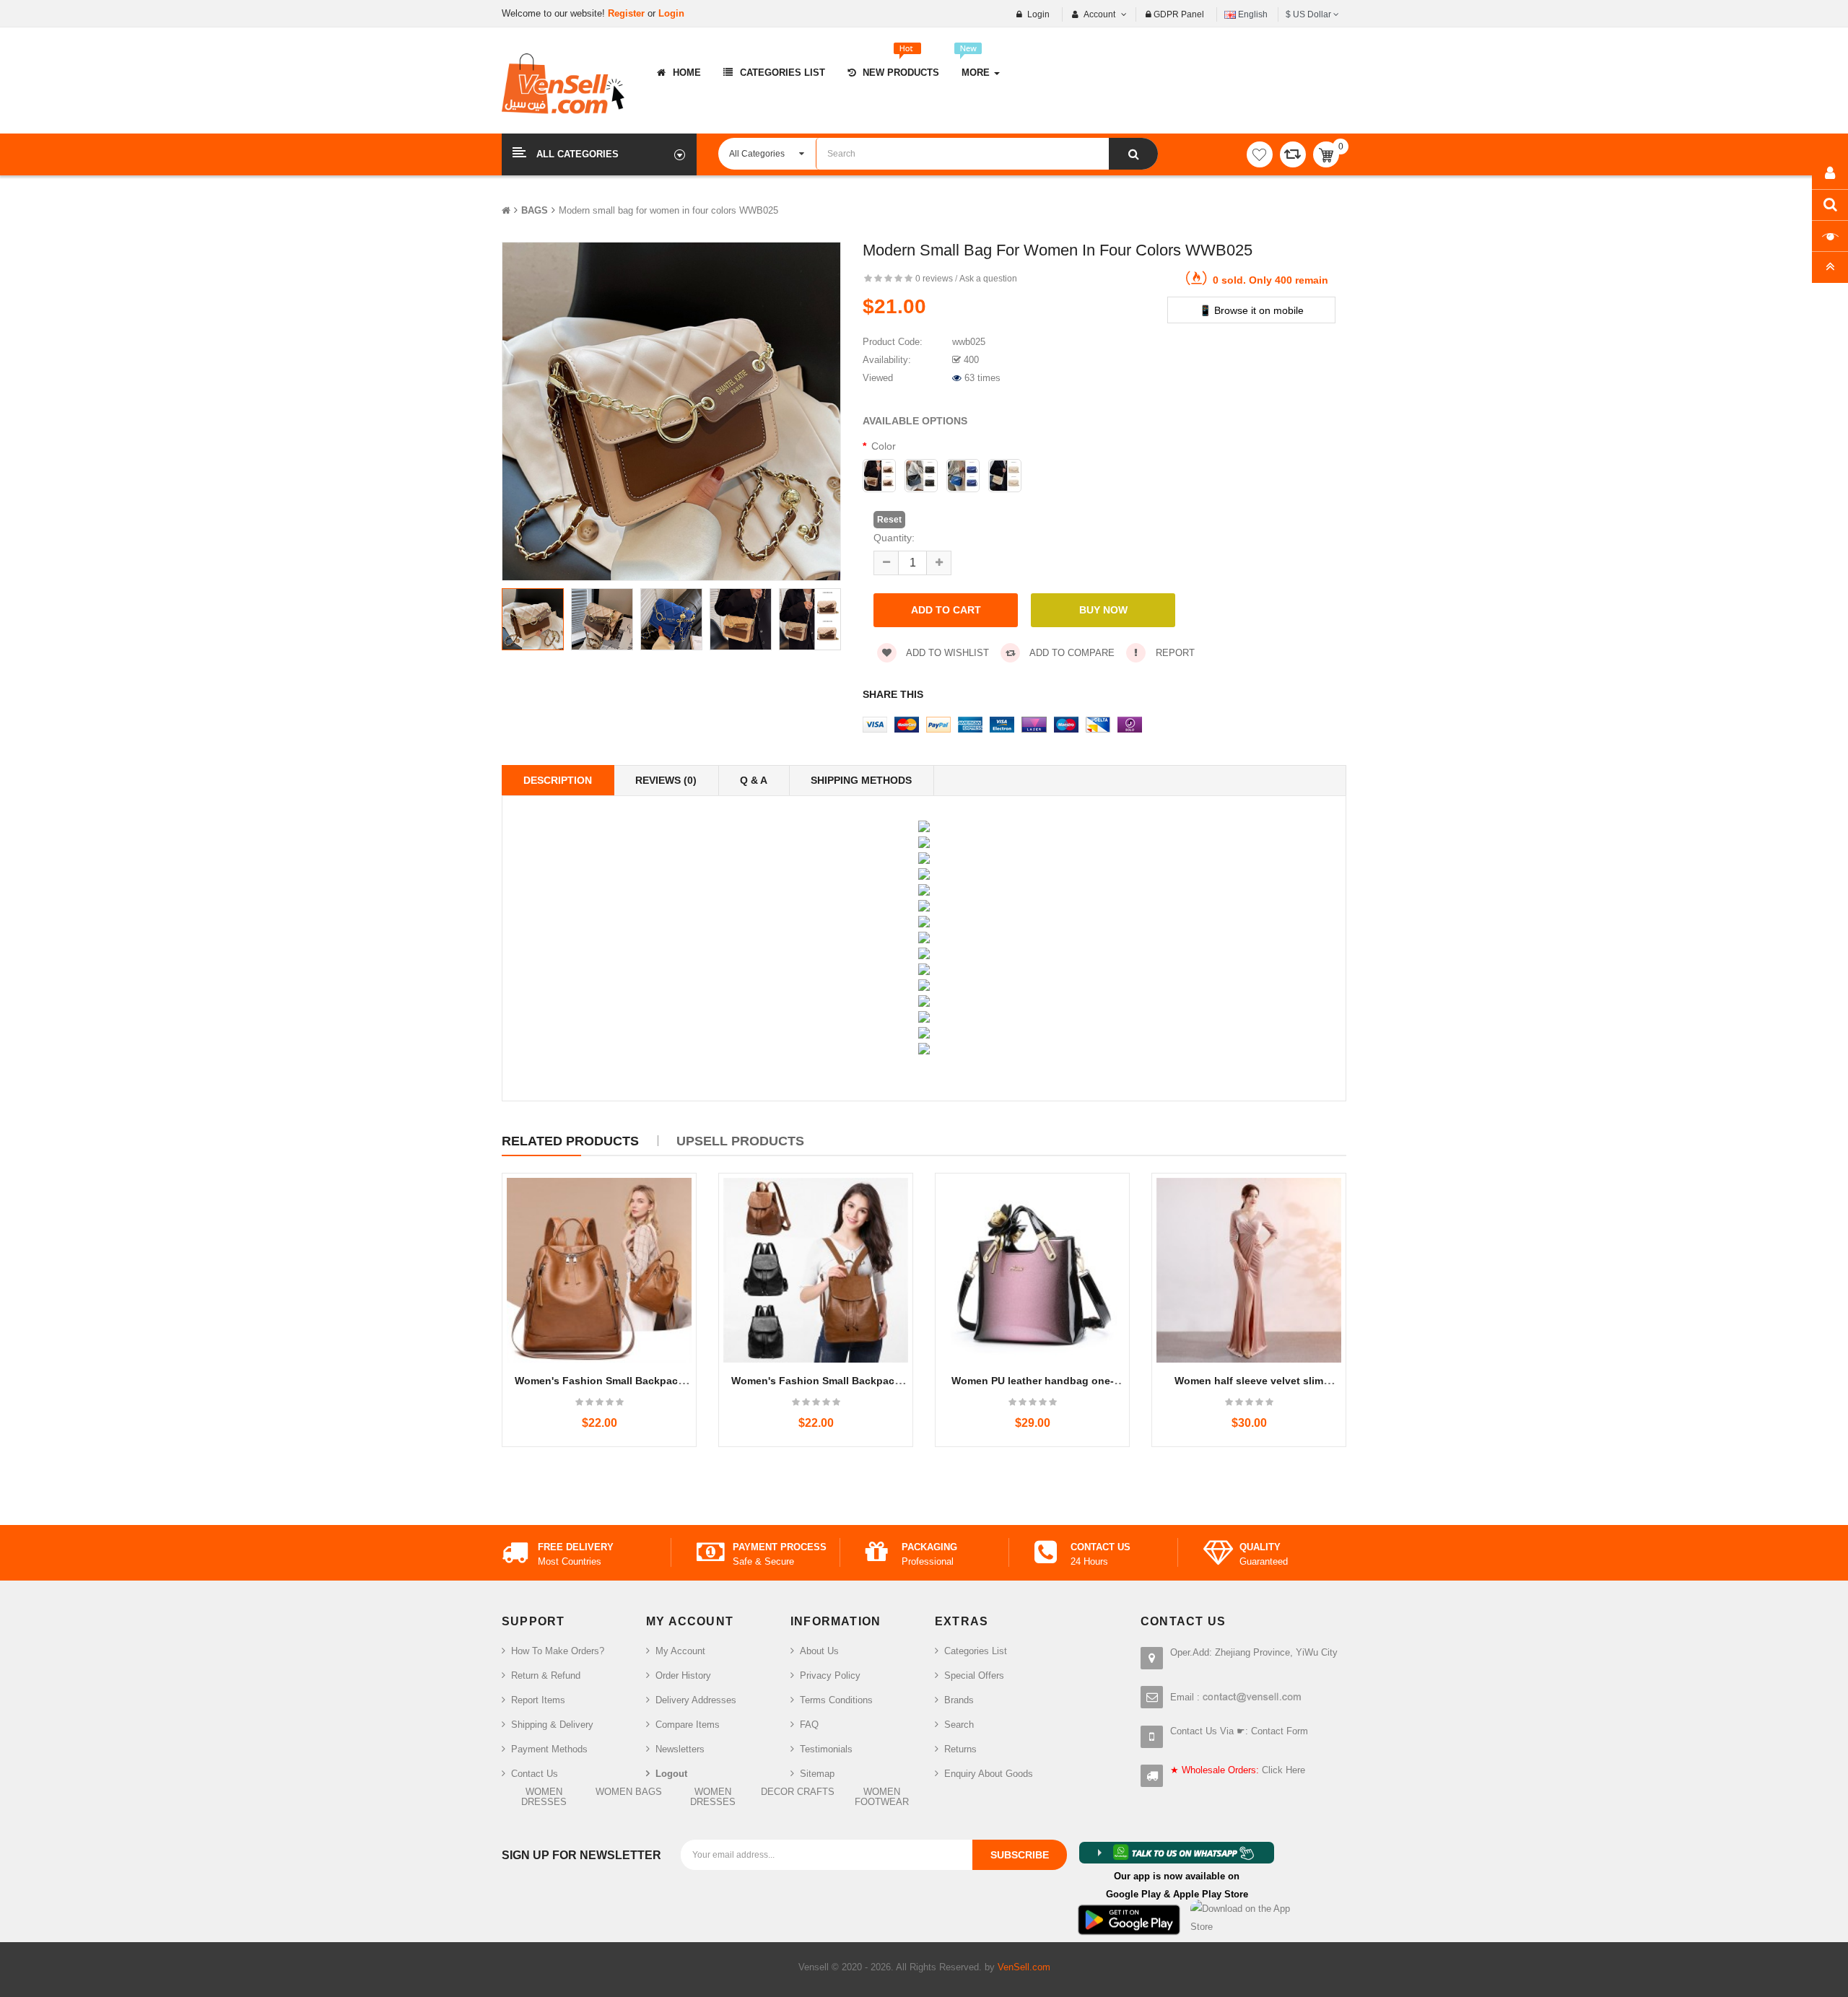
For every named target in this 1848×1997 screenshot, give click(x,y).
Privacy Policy (830, 1675)
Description (558, 780)
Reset (889, 520)
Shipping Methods (861, 780)
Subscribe (1020, 1855)
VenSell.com (1024, 1967)
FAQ (809, 1725)
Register (628, 13)
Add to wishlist (946, 653)
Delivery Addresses (696, 1700)
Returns (960, 1749)
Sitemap (817, 1774)
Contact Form (1280, 1731)
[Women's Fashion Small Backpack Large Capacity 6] (816, 1270)
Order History (683, 1675)
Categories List (976, 1651)
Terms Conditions (836, 1700)
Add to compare (1071, 653)
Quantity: (894, 538)
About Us (819, 1651)
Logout (671, 1774)
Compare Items (688, 1725)
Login (671, 13)
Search (959, 1725)
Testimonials (826, 1749)
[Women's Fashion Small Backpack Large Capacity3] (599, 1270)
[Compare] (1293, 154)
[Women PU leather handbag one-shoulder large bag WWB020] (1032, 1270)
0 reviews (934, 279)
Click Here (1283, 1770)
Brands (959, 1700)
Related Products (570, 1141)
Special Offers (974, 1675)
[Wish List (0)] (1260, 154)
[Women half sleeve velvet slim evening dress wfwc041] (1249, 1270)
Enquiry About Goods (989, 1774)
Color (884, 446)
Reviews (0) (666, 780)
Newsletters (680, 1749)
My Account (680, 1651)
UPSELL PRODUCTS (740, 1141)
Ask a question (988, 279)
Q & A (754, 780)
